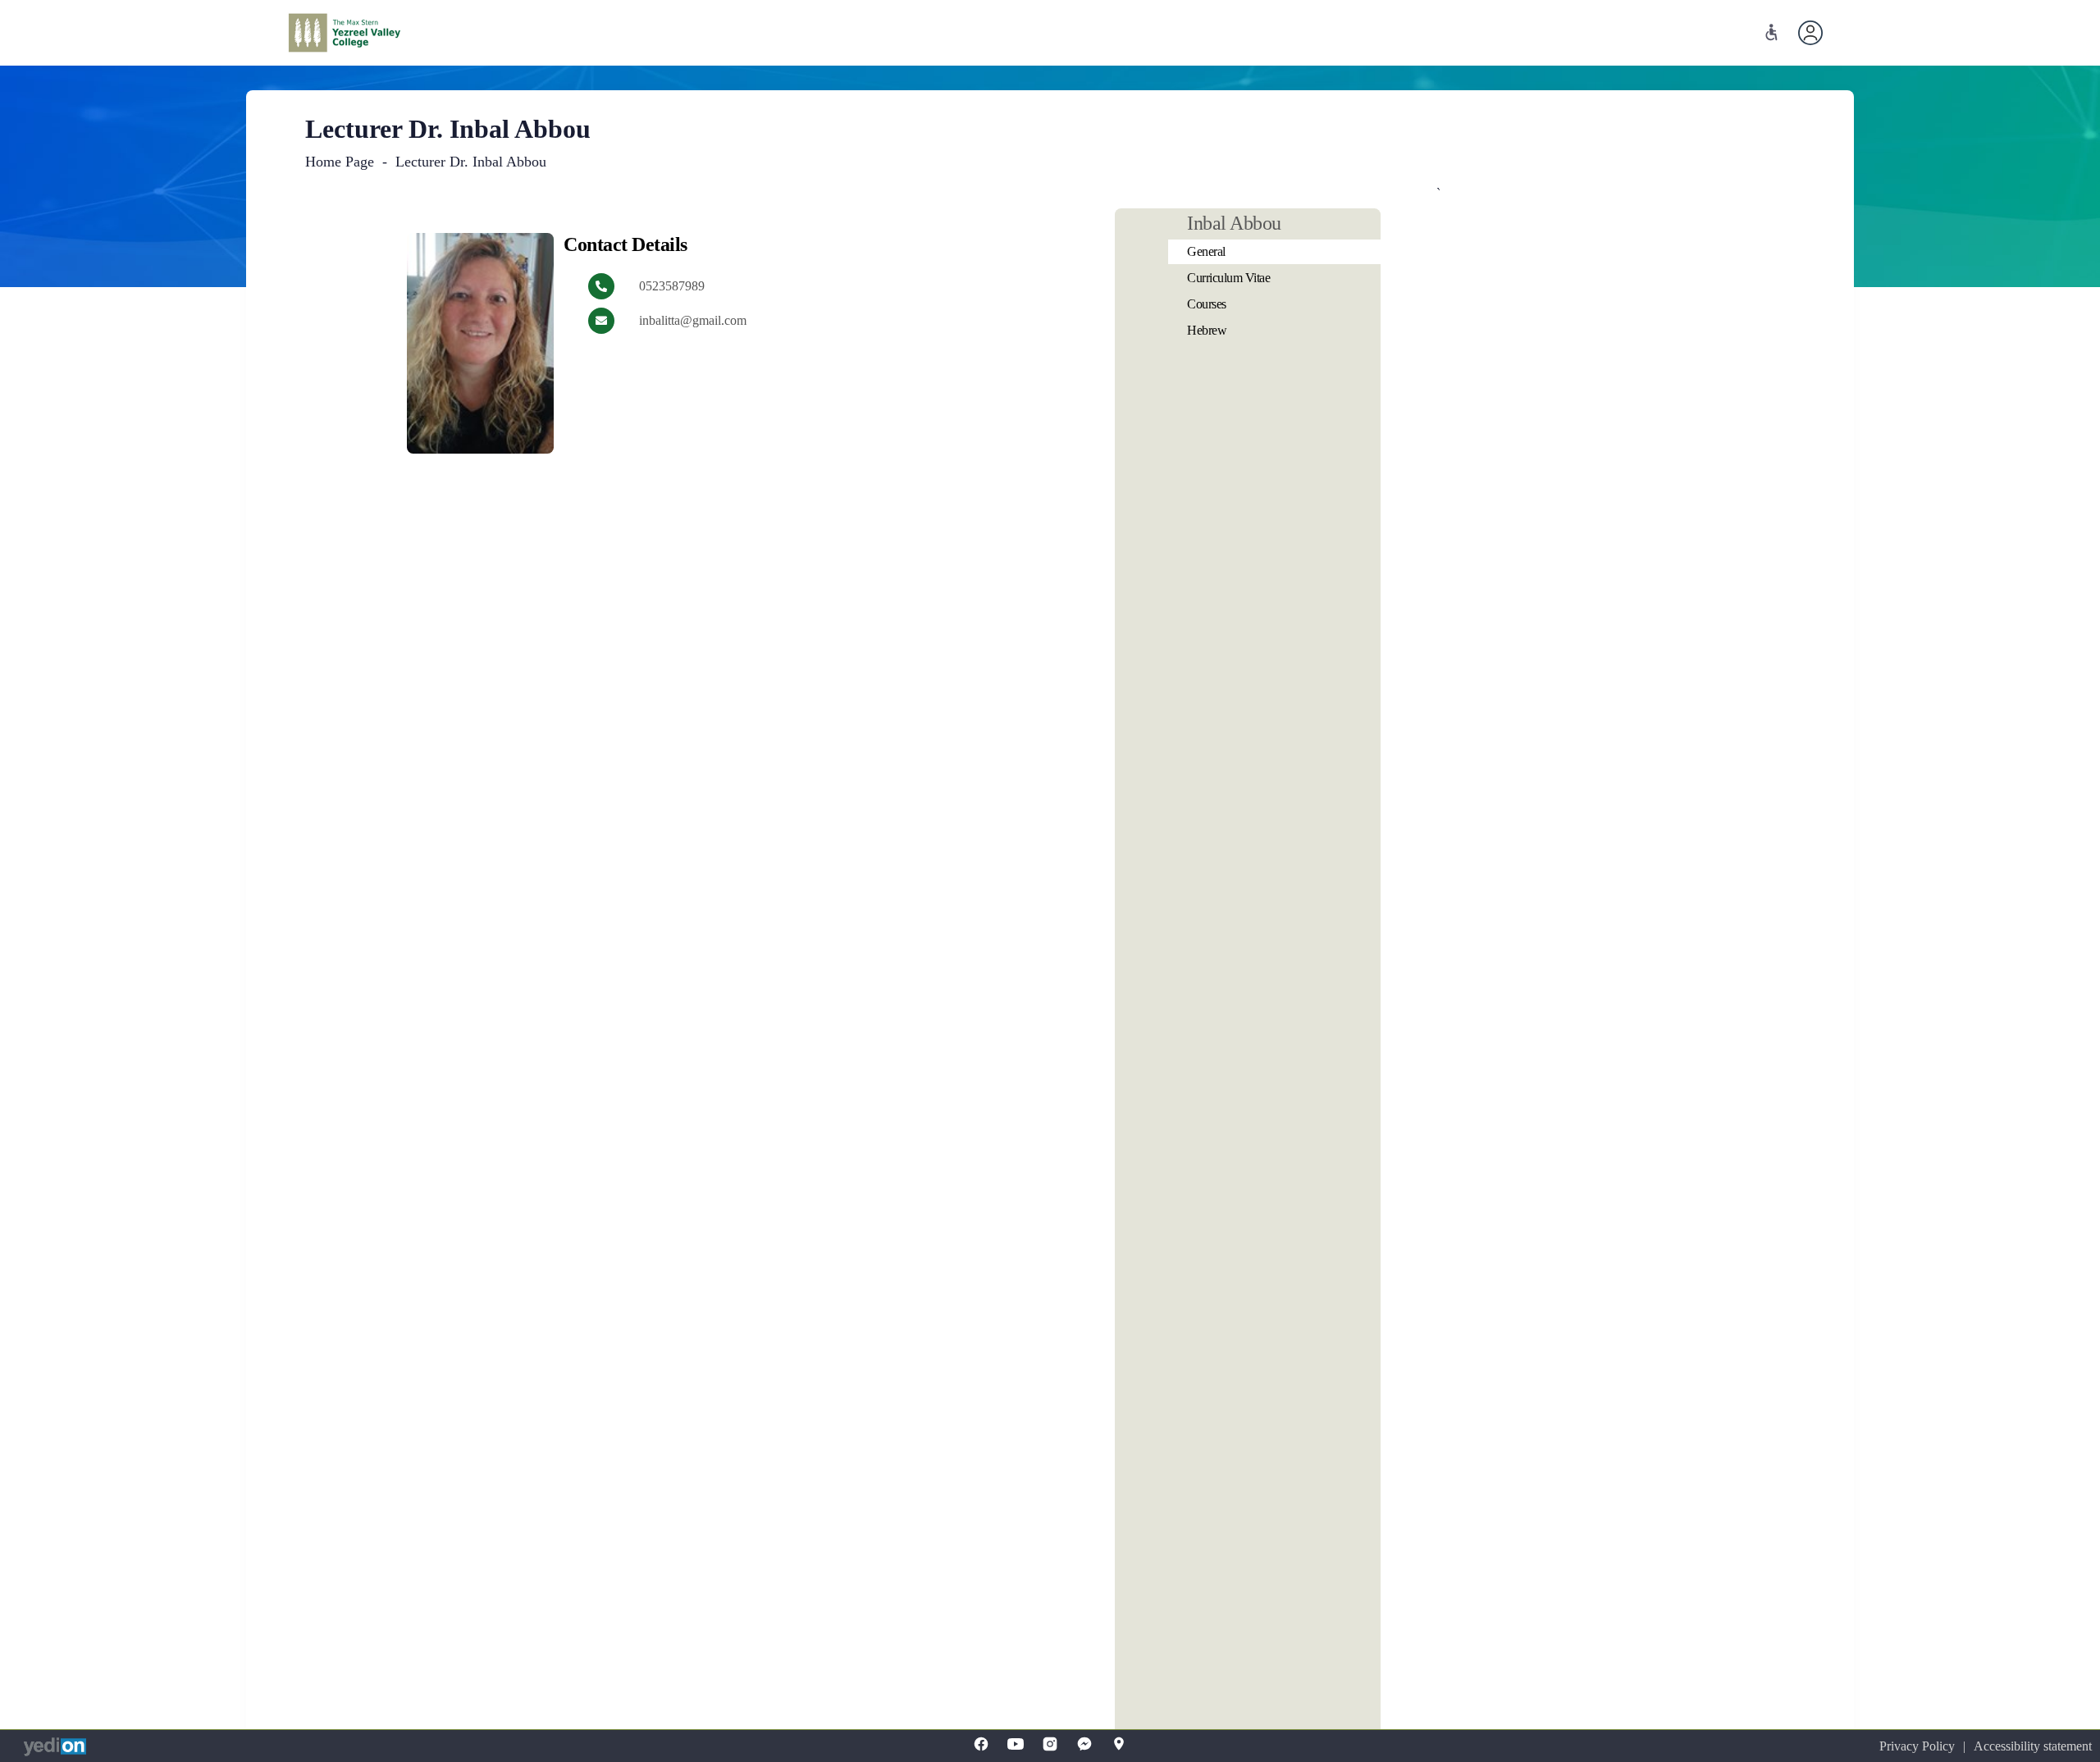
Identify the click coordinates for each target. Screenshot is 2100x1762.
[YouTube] (1016, 1744)
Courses (1207, 304)
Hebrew (1207, 330)
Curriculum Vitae (1228, 278)
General (1206, 251)
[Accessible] (1771, 32)
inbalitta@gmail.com (693, 320)
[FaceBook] (981, 1744)
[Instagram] (1050, 1744)
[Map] (1119, 1744)
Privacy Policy (1917, 1746)
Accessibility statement (2033, 1746)
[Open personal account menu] (1810, 33)
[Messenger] (1084, 1744)
